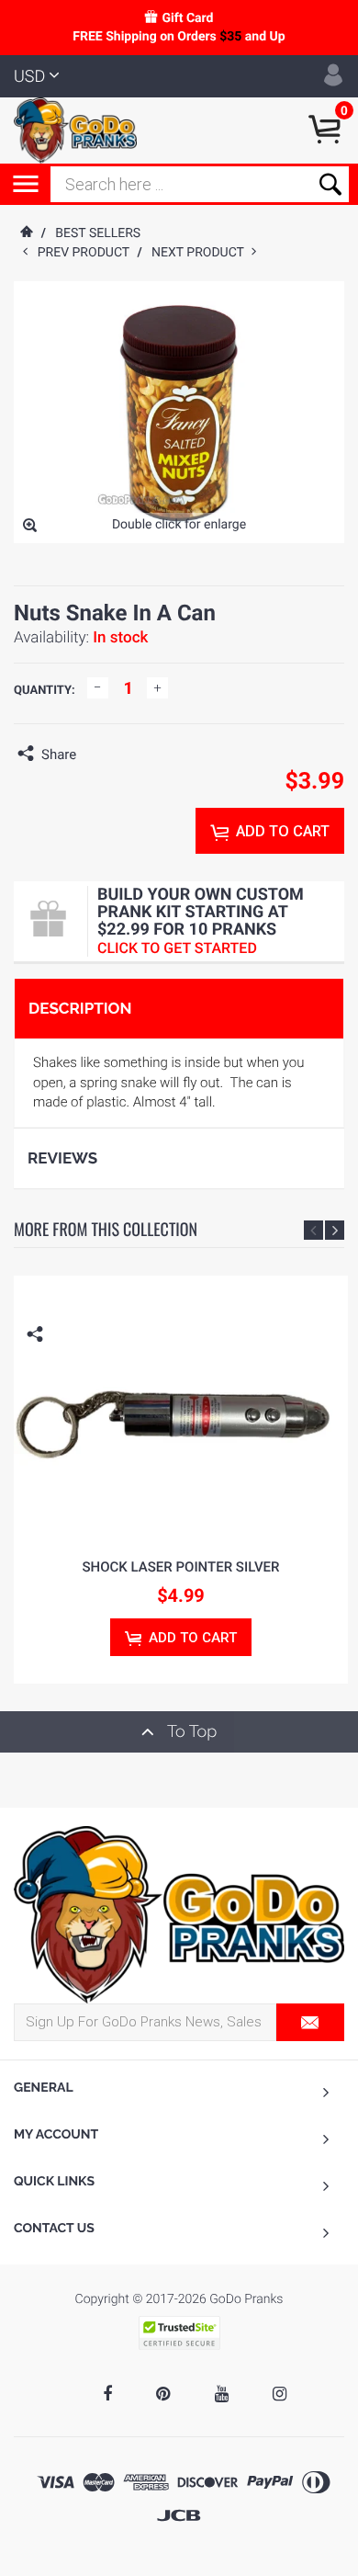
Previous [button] (313, 1230)
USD (29, 77)
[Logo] (75, 130)
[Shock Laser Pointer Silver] (181, 1408)
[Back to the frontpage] (26, 233)
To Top (190, 1732)
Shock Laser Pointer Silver (181, 1567)
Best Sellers (98, 233)
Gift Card (187, 18)
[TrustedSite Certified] (179, 2333)
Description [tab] (80, 1008)
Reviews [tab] (62, 1158)
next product (201, 253)
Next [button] (335, 1230)
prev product (88, 253)
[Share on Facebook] (95, 755)
